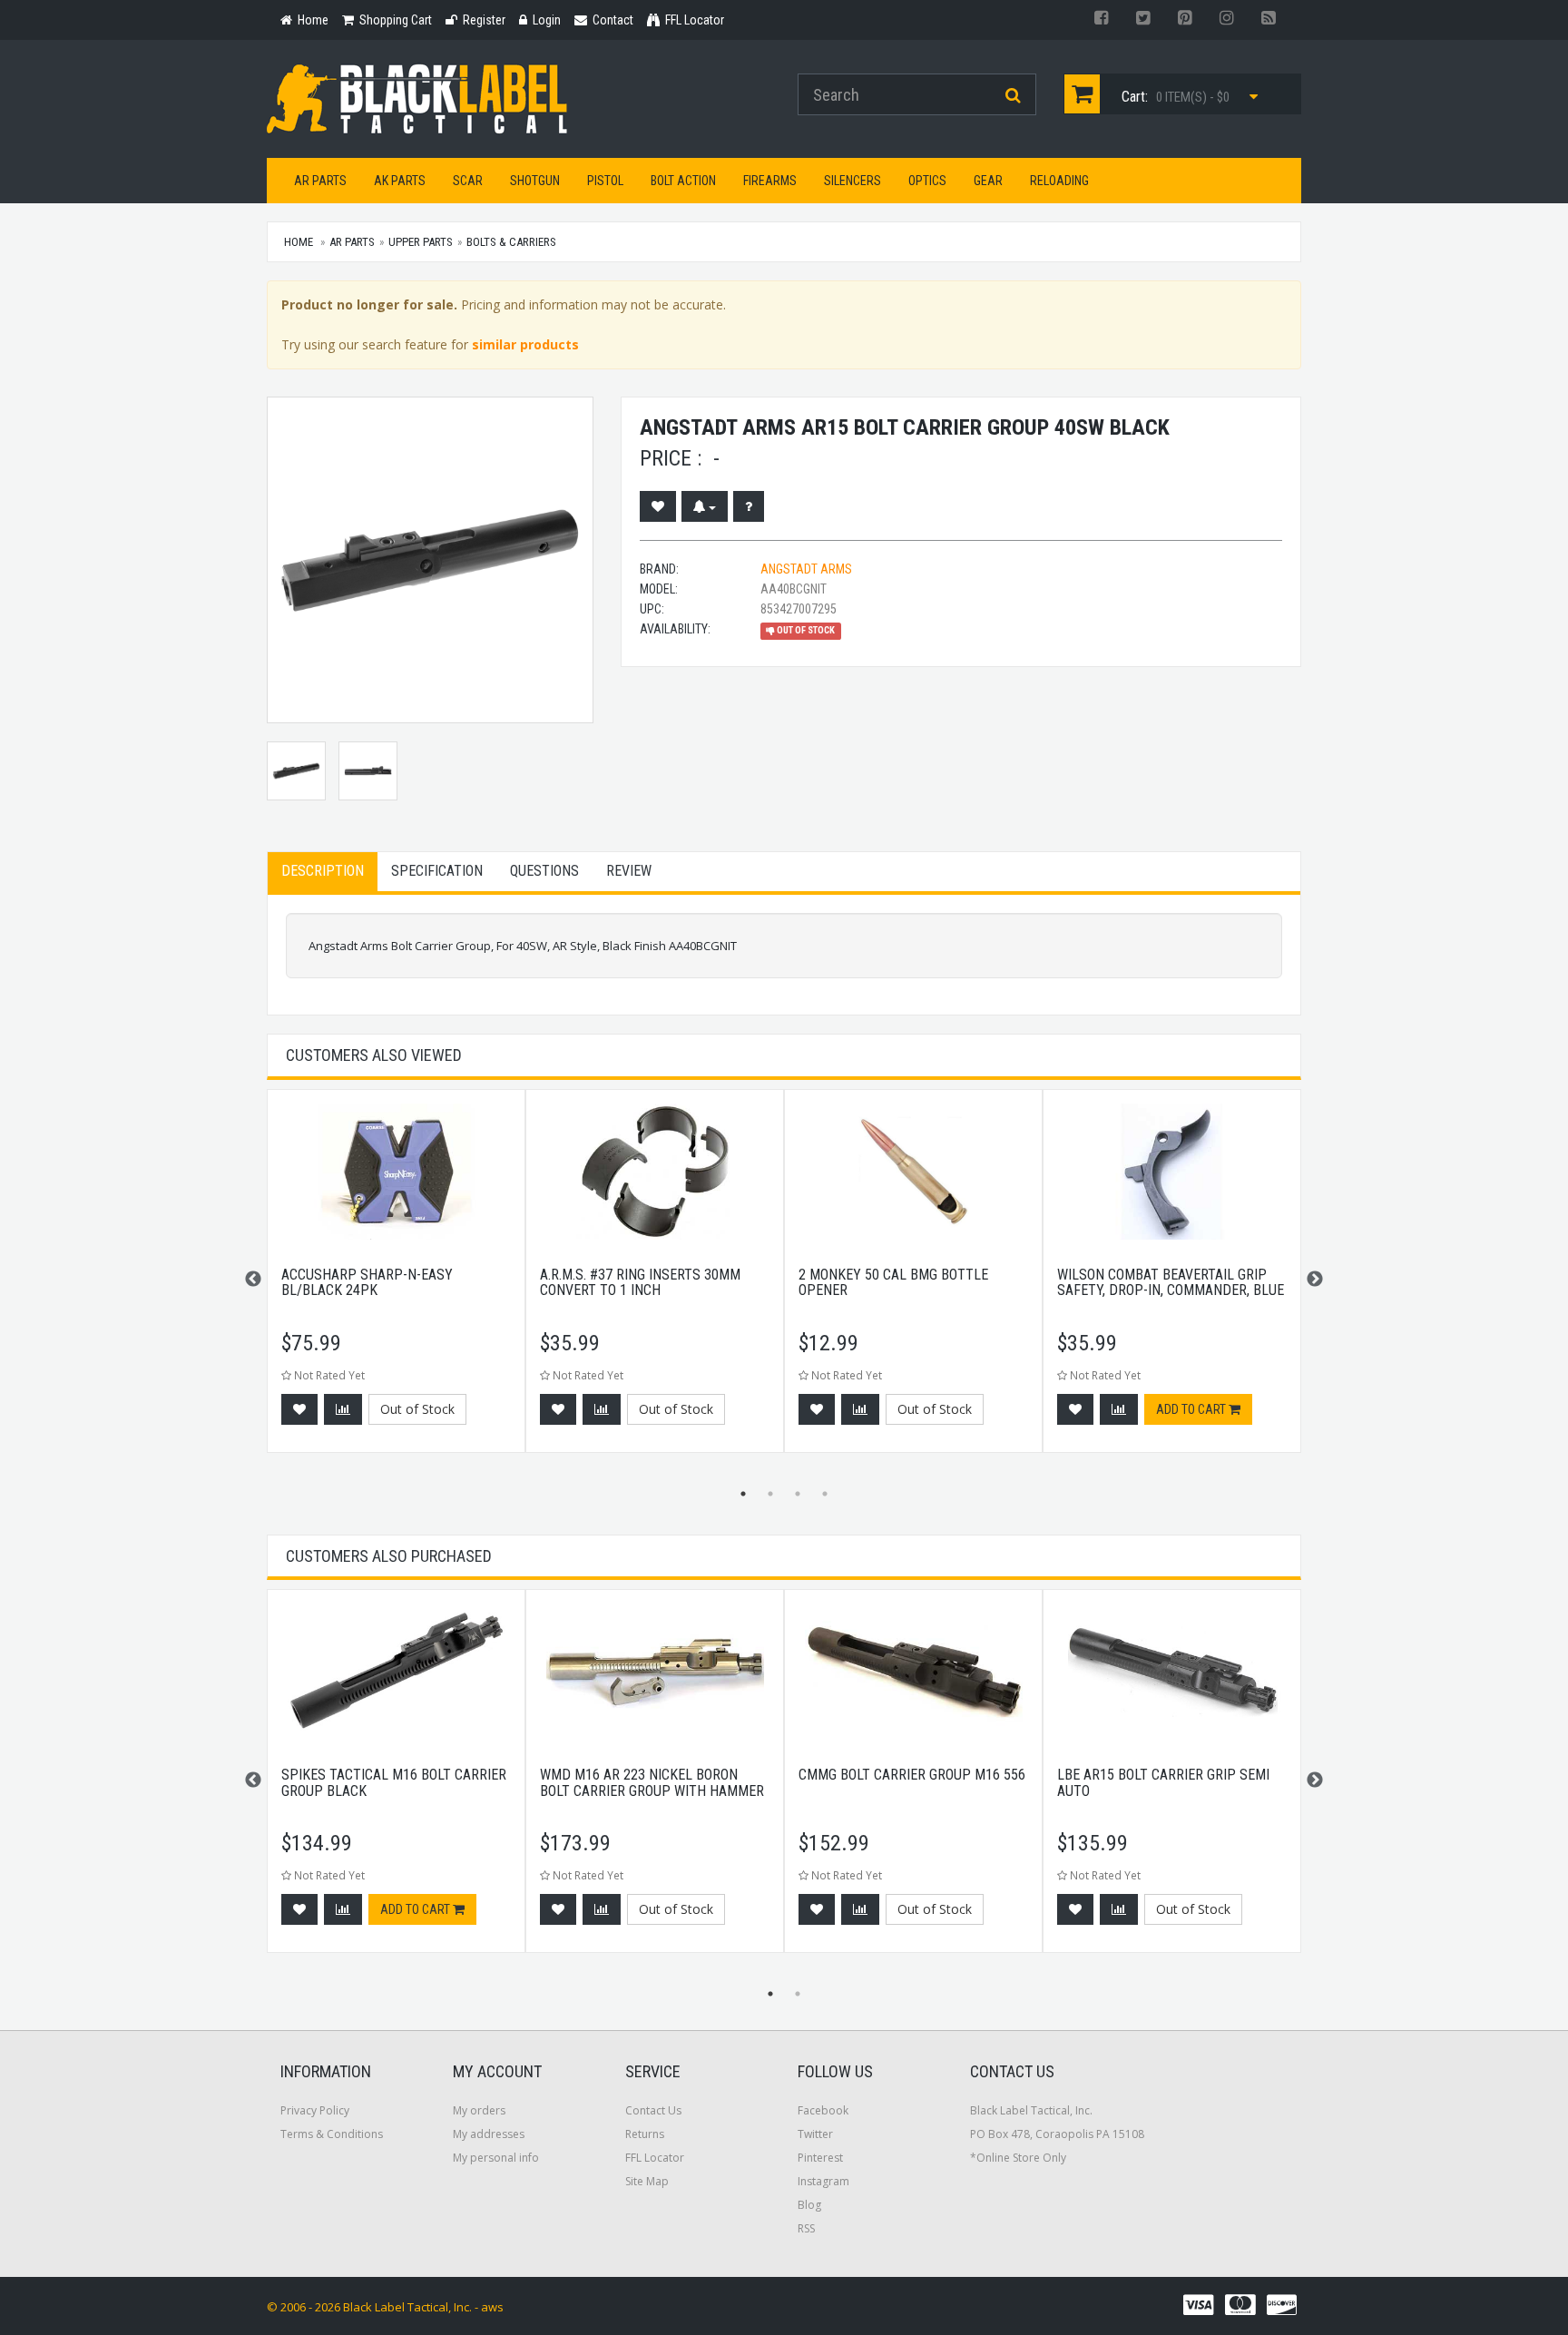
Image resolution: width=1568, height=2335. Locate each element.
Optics (927, 181)
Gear (988, 181)
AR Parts (320, 181)
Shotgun (535, 181)
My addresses (489, 2134)
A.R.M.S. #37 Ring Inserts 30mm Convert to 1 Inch (640, 1283)
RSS (806, 2228)
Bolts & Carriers (511, 242)
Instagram (823, 2181)
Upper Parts (421, 242)
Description (323, 871)
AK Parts (400, 181)
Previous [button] (253, 1280)
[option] (396, 1280)
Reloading (1059, 181)
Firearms (770, 181)
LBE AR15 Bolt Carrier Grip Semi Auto (1163, 1783)
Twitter (815, 2134)
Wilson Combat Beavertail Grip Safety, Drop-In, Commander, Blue (1171, 1283)
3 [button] (798, 1494)
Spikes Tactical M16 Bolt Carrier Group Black (394, 1783)
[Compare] (343, 1409)
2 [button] (770, 1494)
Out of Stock (417, 1409)
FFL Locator (655, 2158)
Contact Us (653, 2110)
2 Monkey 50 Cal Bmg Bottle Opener (893, 1283)
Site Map (647, 2181)
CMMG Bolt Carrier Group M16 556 (912, 1775)
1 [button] (743, 1494)
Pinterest (820, 2158)
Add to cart (1192, 1409)
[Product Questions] (749, 506)
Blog (809, 2205)
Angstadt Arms (806, 569)
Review (629, 871)
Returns (645, 2134)
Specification (437, 871)
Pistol (605, 181)
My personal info (496, 2158)
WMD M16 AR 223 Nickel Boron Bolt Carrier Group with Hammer (652, 1783)
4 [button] (825, 1494)
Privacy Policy (315, 2110)
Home (299, 242)
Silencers (853, 181)
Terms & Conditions (332, 2134)
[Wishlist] (658, 506)
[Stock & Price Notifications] (705, 506)
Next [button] (1315, 1280)
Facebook (823, 2110)
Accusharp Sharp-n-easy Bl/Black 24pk (367, 1283)
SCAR (468, 181)
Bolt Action (683, 181)
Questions (544, 871)
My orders (479, 2110)
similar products (525, 344)
